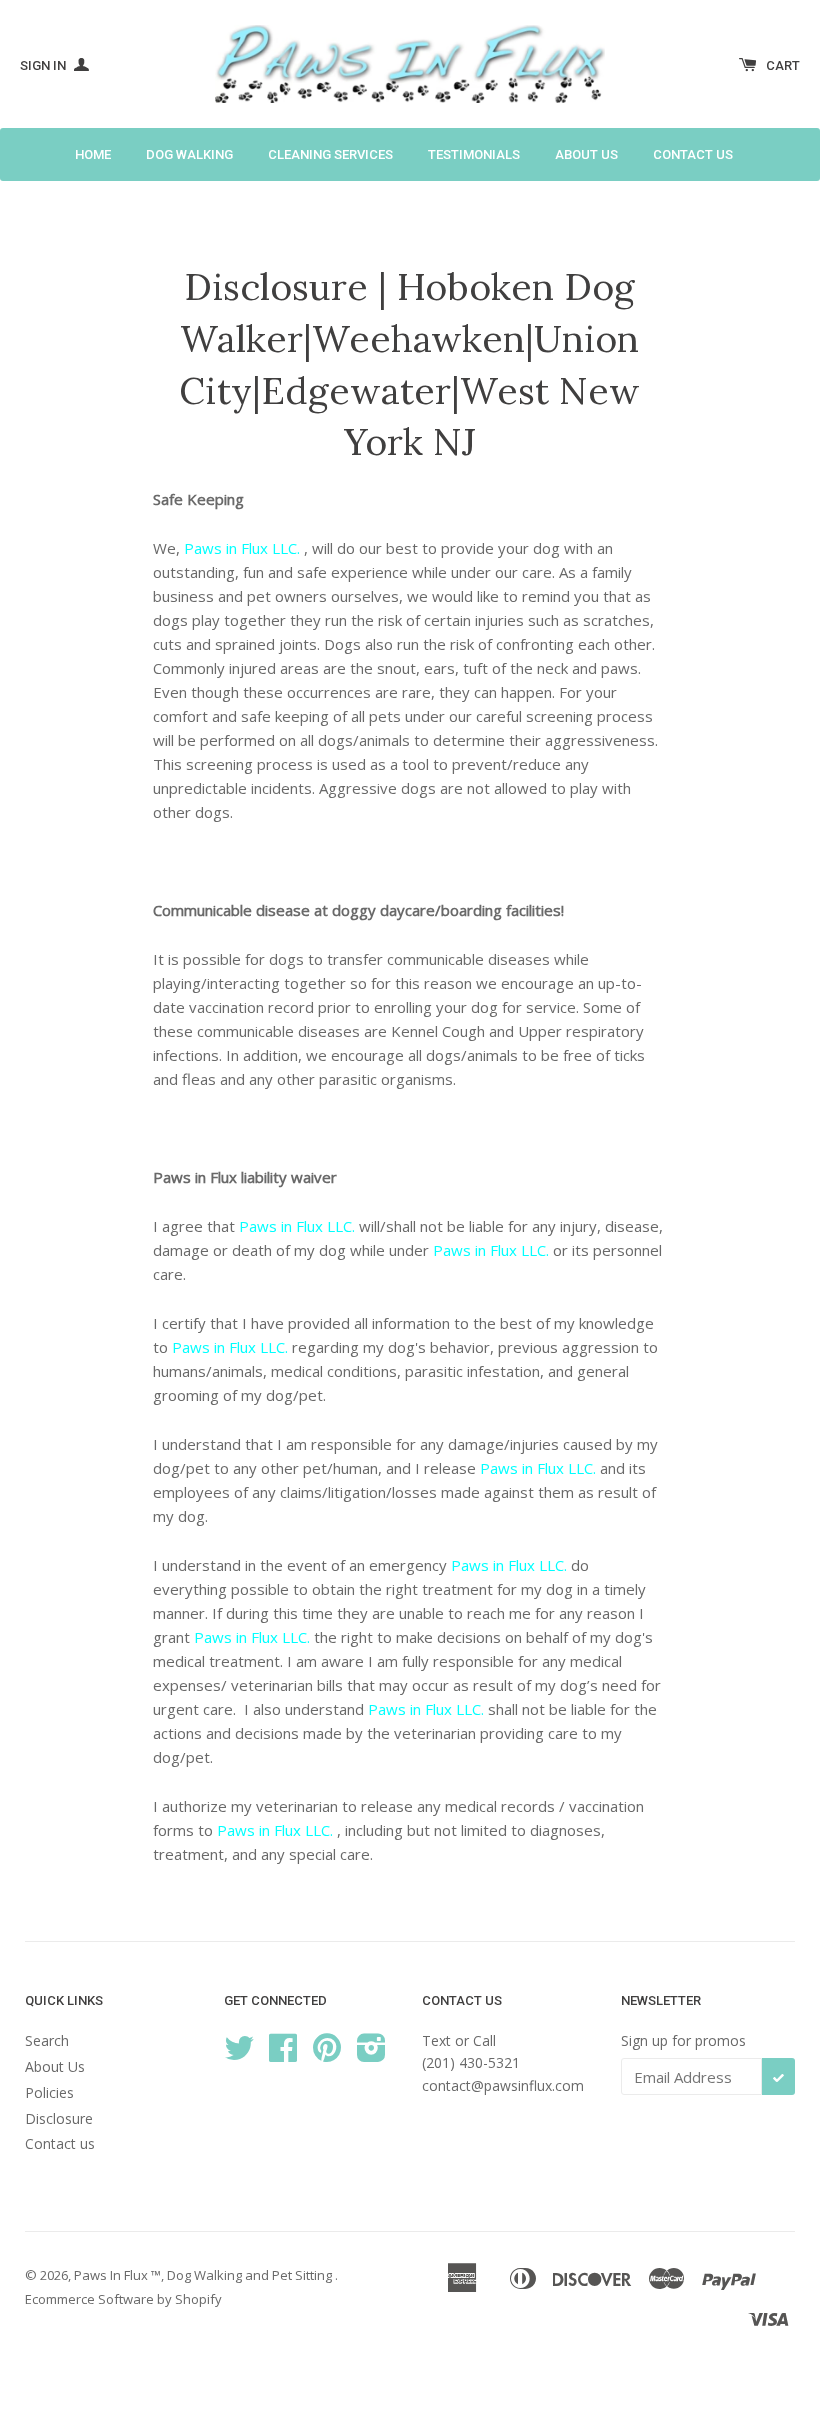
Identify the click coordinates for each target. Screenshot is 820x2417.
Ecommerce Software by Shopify (123, 2299)
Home (93, 154)
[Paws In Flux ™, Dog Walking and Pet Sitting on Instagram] (371, 2054)
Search (47, 2040)
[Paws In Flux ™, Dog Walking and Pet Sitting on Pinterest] (327, 2054)
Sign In (44, 65)
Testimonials (474, 154)
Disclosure (59, 2118)
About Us (586, 154)
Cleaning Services (330, 154)
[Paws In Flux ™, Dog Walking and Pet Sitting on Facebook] (283, 2054)
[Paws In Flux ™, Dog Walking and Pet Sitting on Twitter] (239, 2054)
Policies (49, 2092)
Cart (783, 65)
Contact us (693, 154)
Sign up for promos (683, 2040)
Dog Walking (189, 154)
